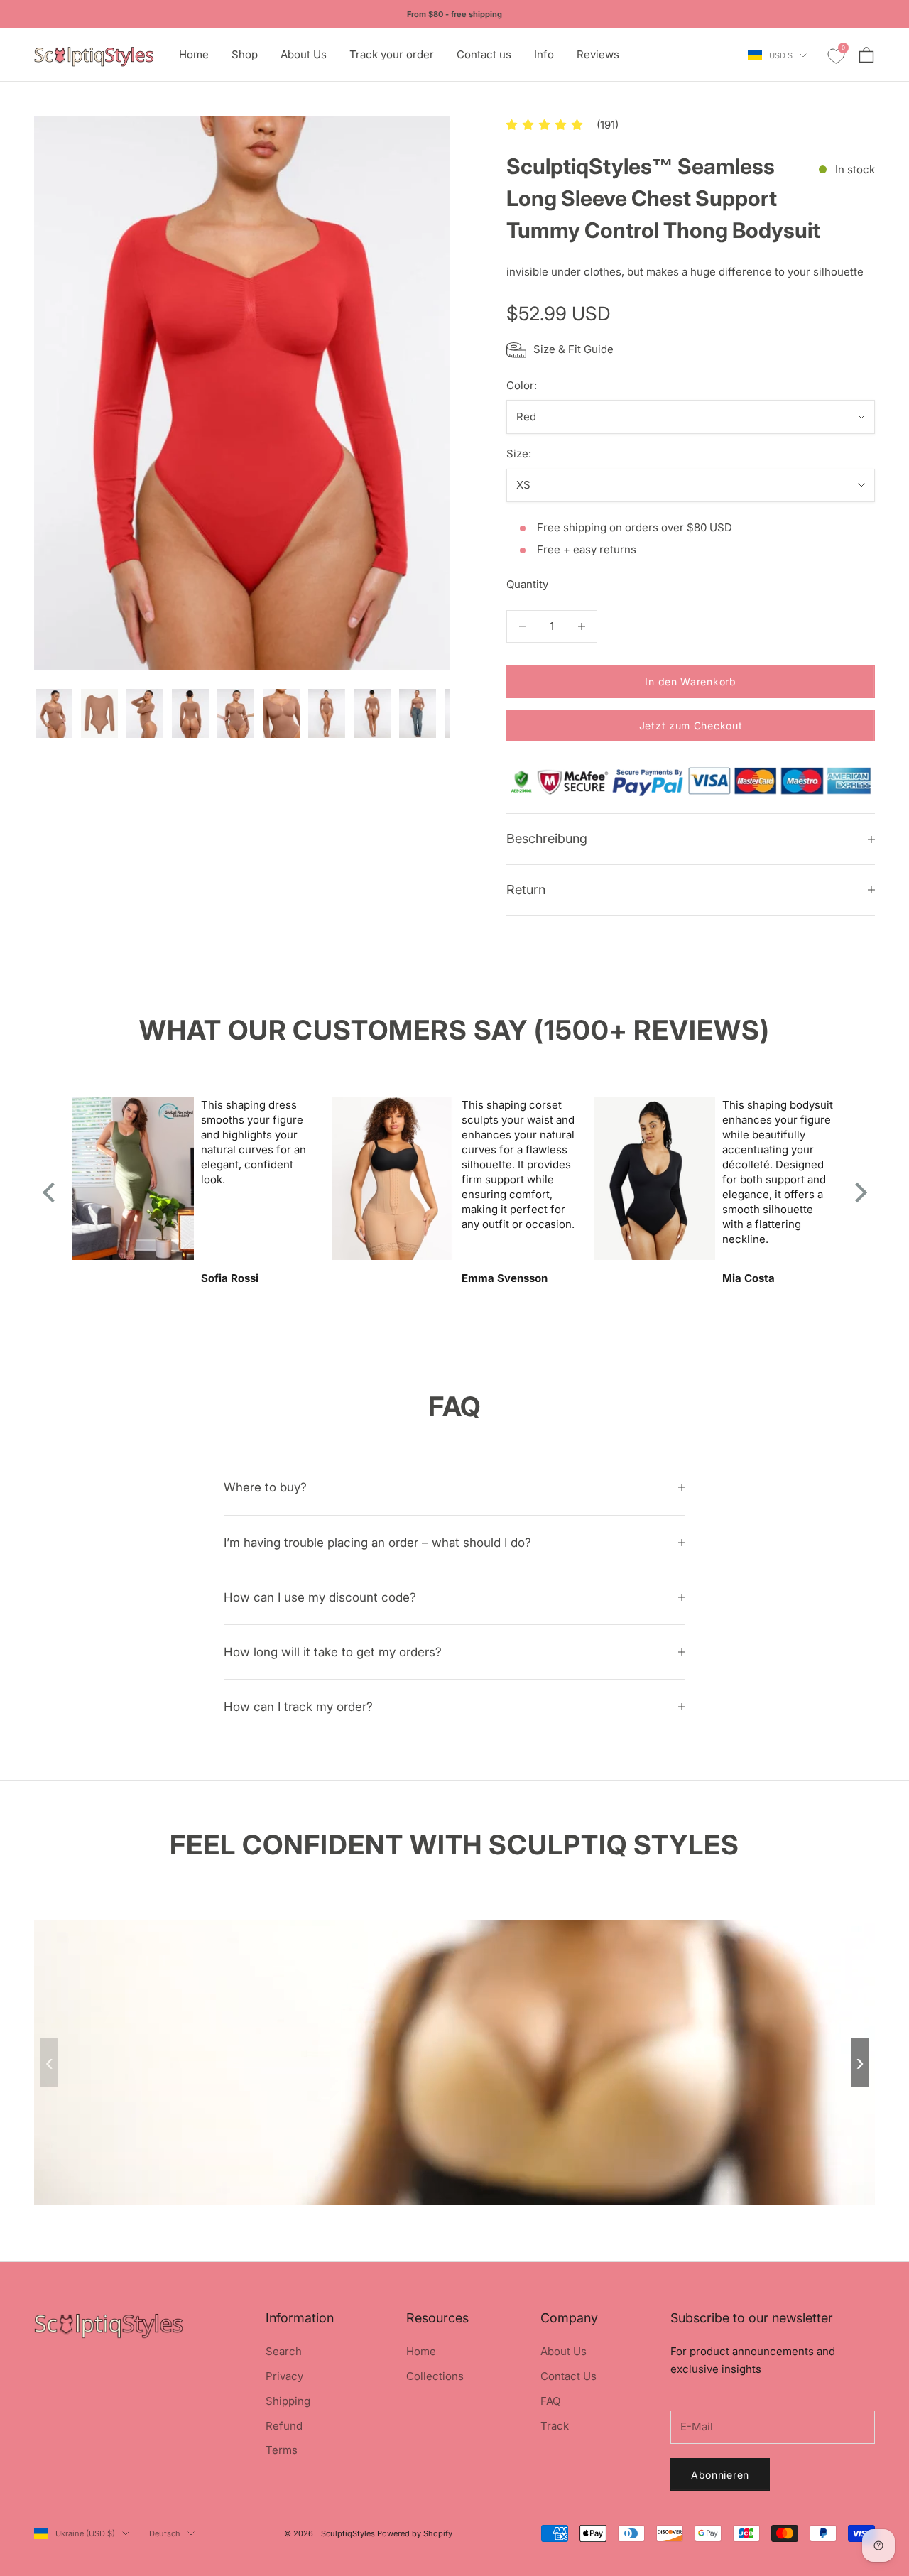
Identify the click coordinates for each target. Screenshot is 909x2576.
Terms (282, 2450)
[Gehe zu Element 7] (327, 714)
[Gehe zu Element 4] (190, 714)
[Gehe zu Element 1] (54, 714)
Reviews (598, 54)
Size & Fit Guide (573, 349)
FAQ (550, 2401)
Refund (284, 2426)
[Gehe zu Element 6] (281, 714)
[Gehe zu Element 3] (145, 714)
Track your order (392, 54)
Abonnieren (720, 2475)
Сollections (435, 2376)
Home (194, 54)
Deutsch (165, 2533)
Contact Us (568, 2376)
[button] (544, 125)
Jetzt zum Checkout (691, 725)
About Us (304, 54)
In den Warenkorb (690, 681)
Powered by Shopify (415, 2533)
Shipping (288, 2401)
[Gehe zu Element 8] (372, 714)
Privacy (284, 2376)
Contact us (484, 54)
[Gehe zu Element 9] (418, 714)
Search (284, 2351)
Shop (245, 54)
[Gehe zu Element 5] (236, 714)
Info (544, 54)
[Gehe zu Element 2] (99, 714)
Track (555, 2426)
